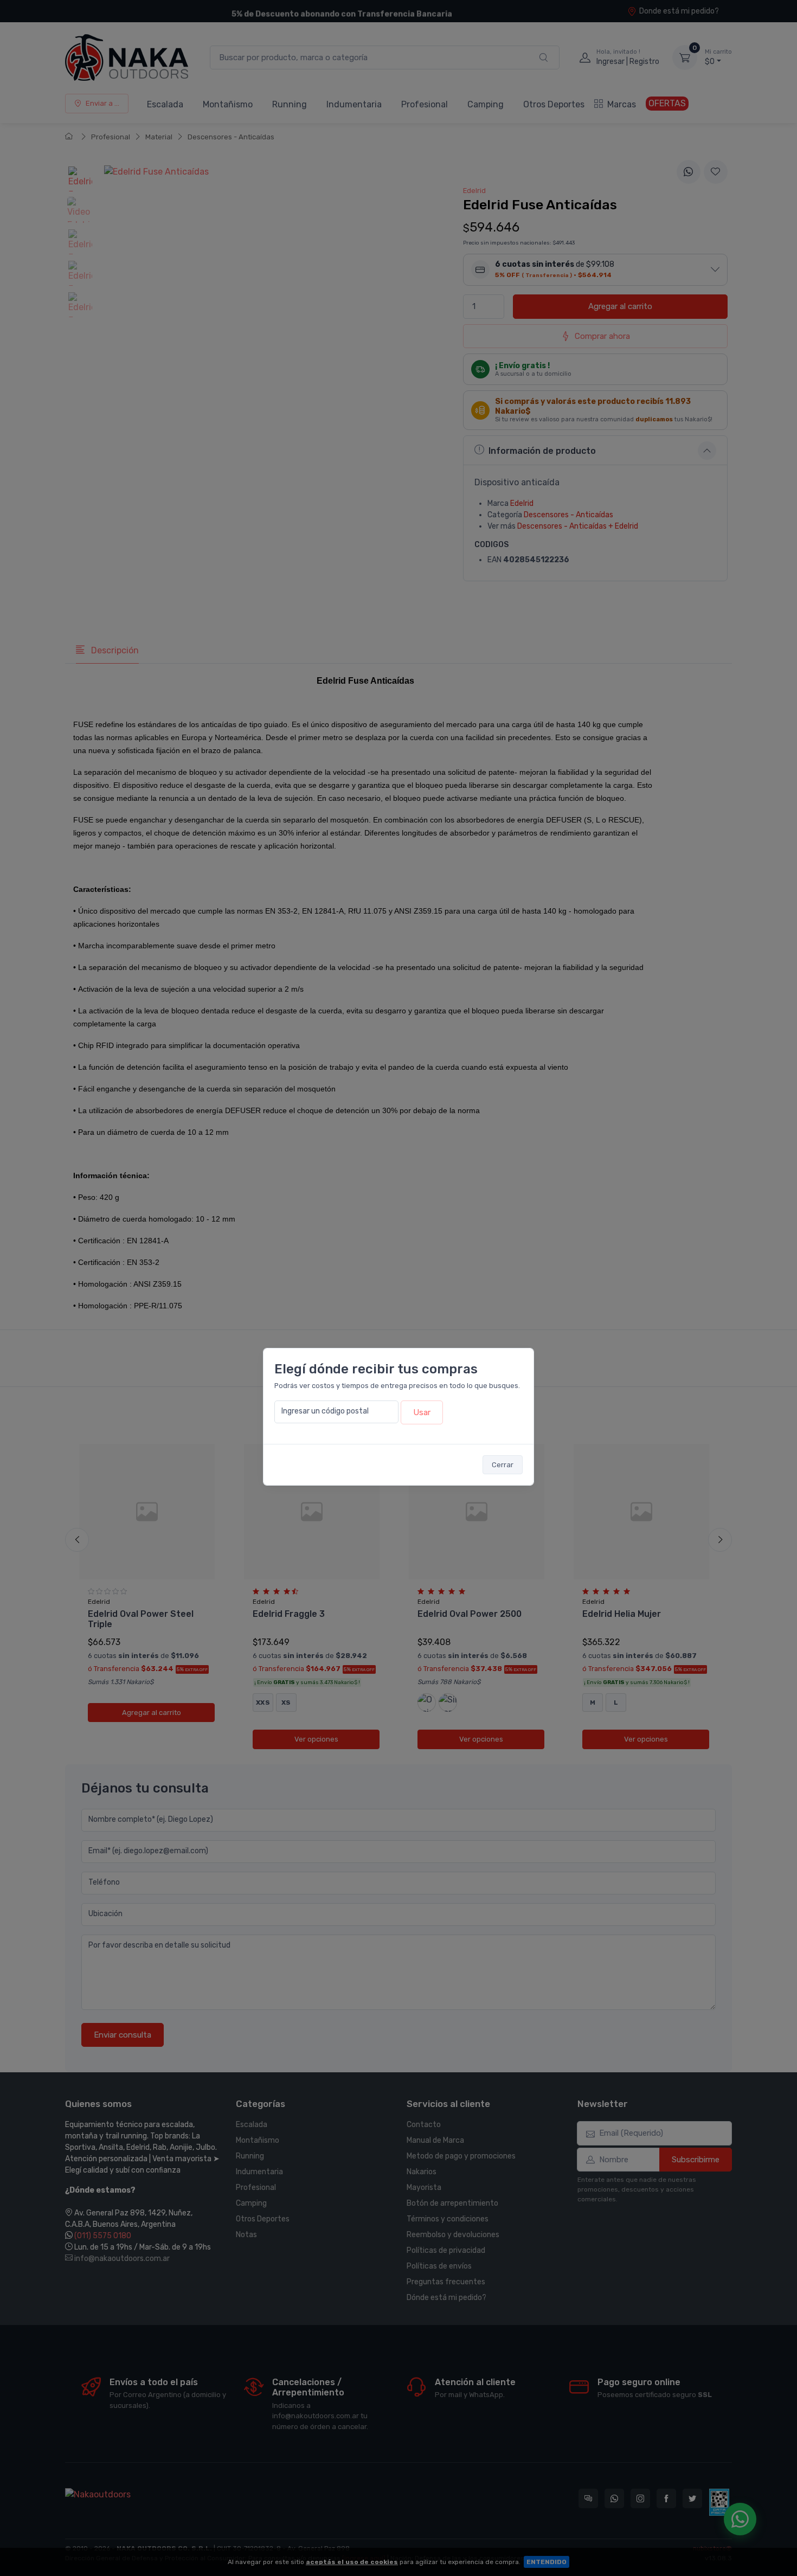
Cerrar (503, 1465)
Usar (422, 1412)
